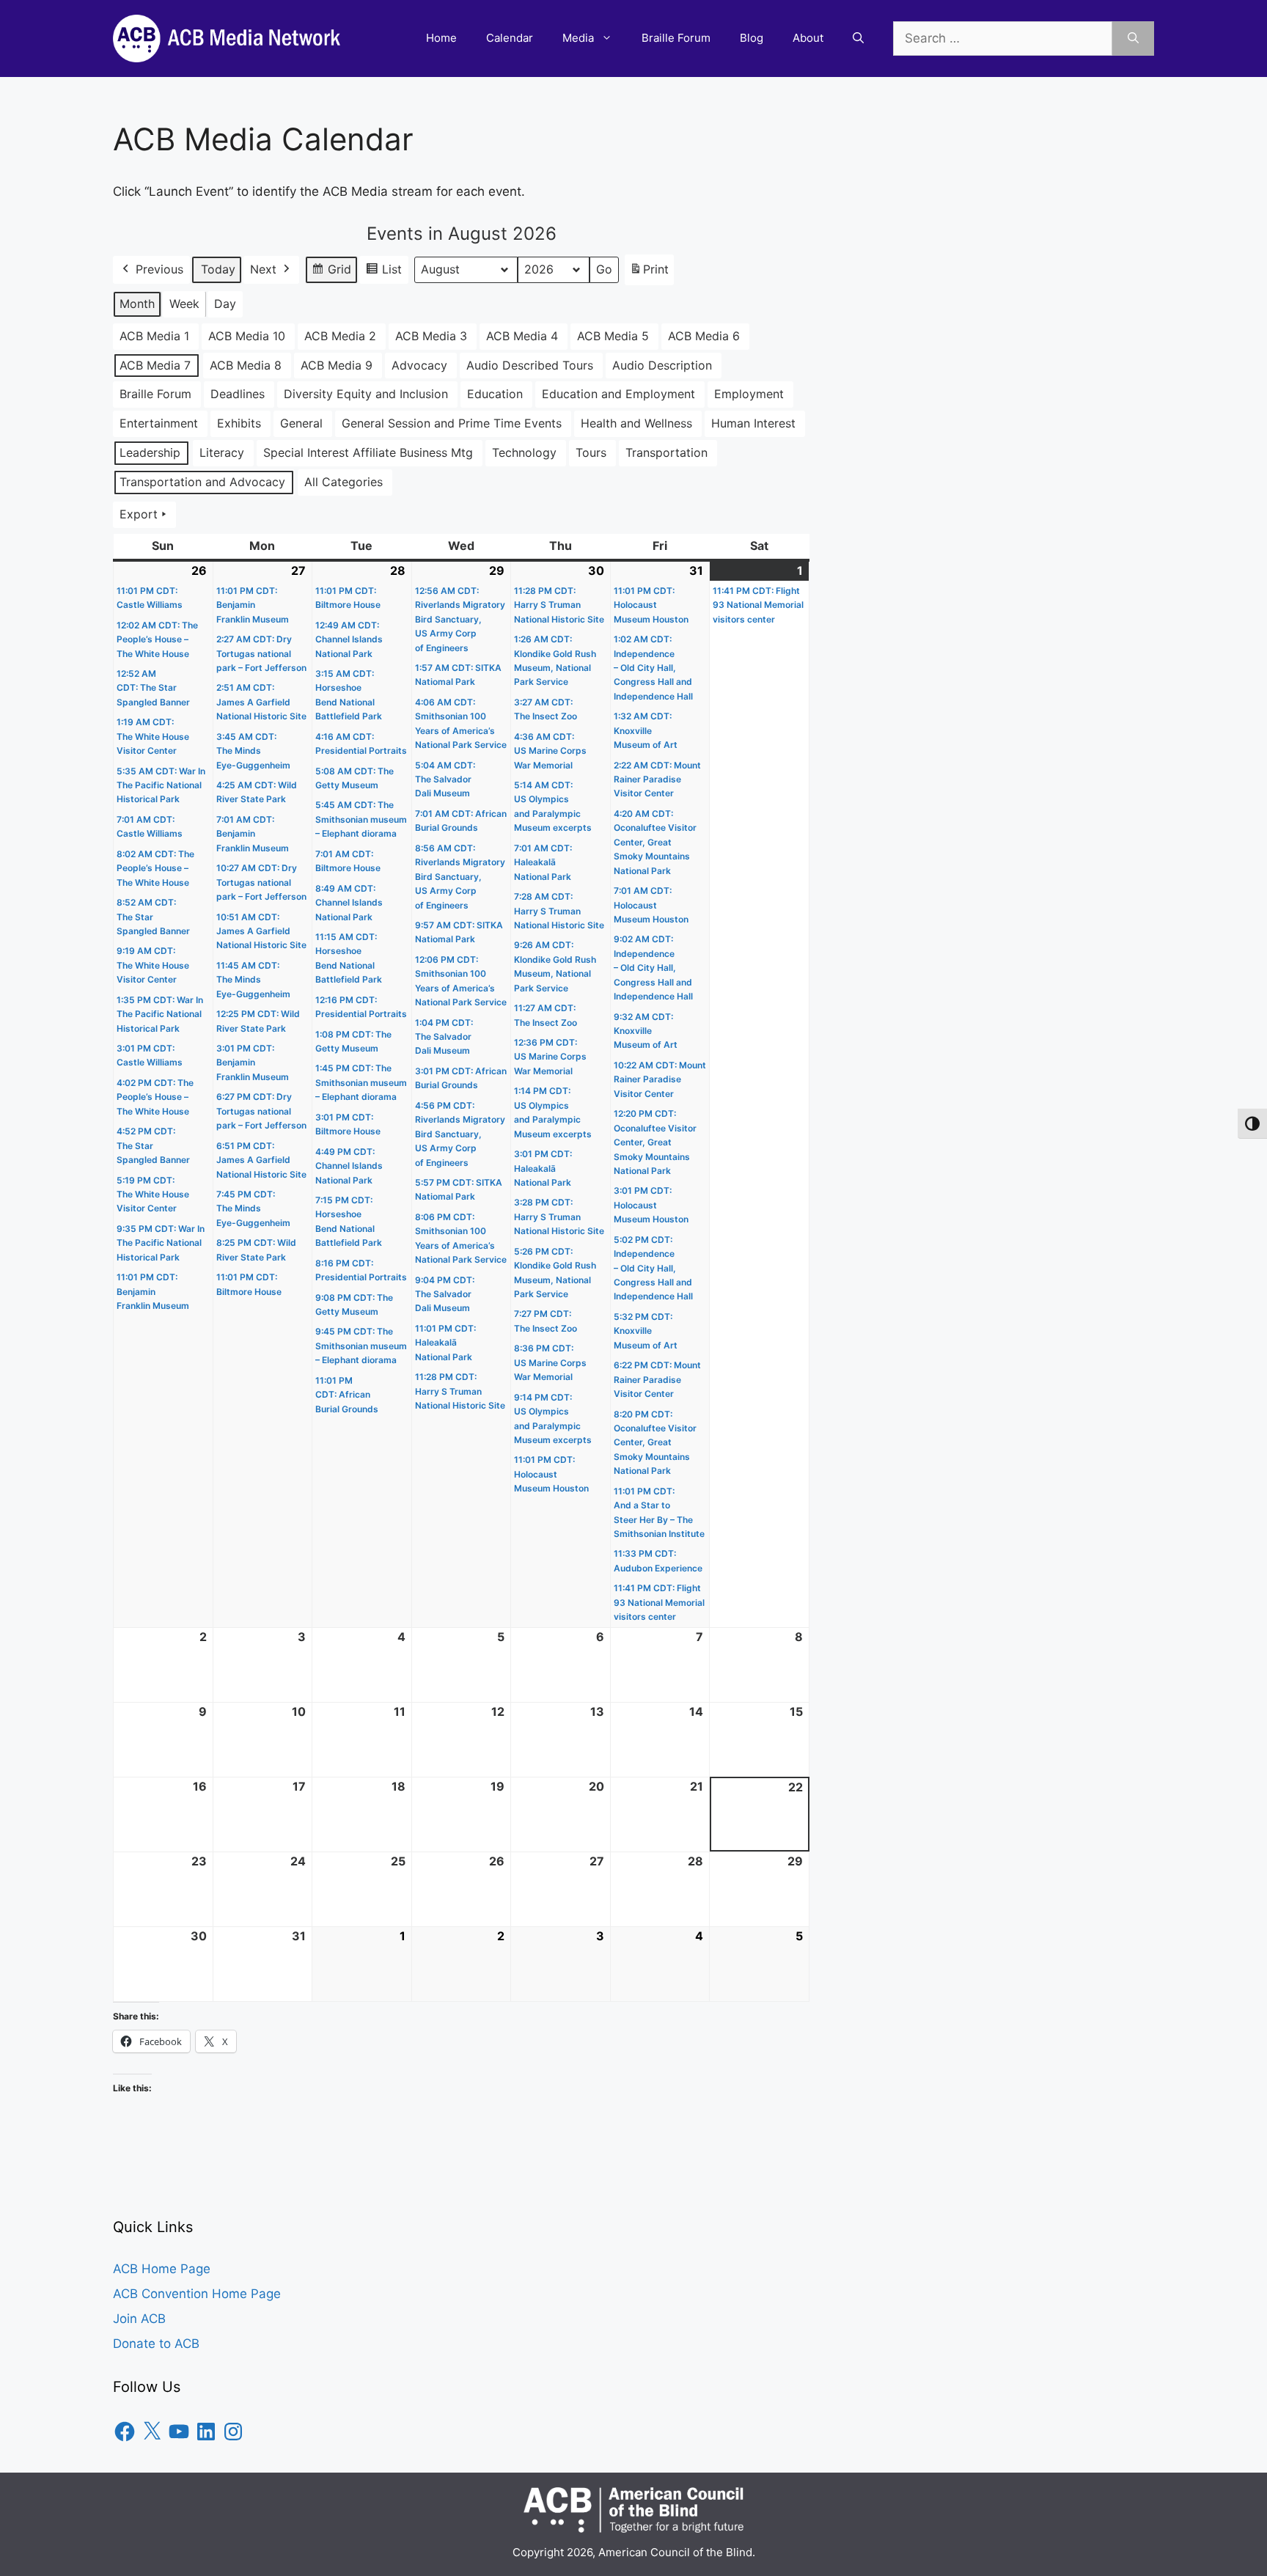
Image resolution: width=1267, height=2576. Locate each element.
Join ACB (139, 2319)
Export (139, 514)
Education (495, 394)
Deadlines (238, 394)
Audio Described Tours (530, 365)
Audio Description (662, 365)
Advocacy (419, 365)
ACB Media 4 (522, 336)
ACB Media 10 (247, 336)
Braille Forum (676, 38)
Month (137, 304)
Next (263, 269)
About (808, 38)
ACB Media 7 (155, 365)
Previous (159, 269)
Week (184, 304)
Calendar (510, 38)
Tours (591, 452)
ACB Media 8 (246, 365)
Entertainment (159, 423)
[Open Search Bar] (858, 38)
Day (225, 304)
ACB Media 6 (704, 336)
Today (218, 269)
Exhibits (239, 423)
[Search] (1133, 39)
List (383, 273)
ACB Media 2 (340, 336)
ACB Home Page (162, 2269)
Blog (752, 38)
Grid (331, 273)
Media (578, 38)
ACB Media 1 (154, 336)
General (301, 423)
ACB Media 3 (431, 336)
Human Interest (753, 423)
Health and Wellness (636, 423)
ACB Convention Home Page (197, 2294)
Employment (749, 394)
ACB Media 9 (337, 365)
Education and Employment (618, 394)
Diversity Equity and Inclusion (366, 394)
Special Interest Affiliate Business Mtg (368, 452)
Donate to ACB (156, 2344)
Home (441, 38)
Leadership (150, 452)
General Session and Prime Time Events (452, 423)
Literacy (222, 452)
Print (649, 274)
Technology (524, 452)
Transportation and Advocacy (202, 482)
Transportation (666, 452)
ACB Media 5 (613, 336)
